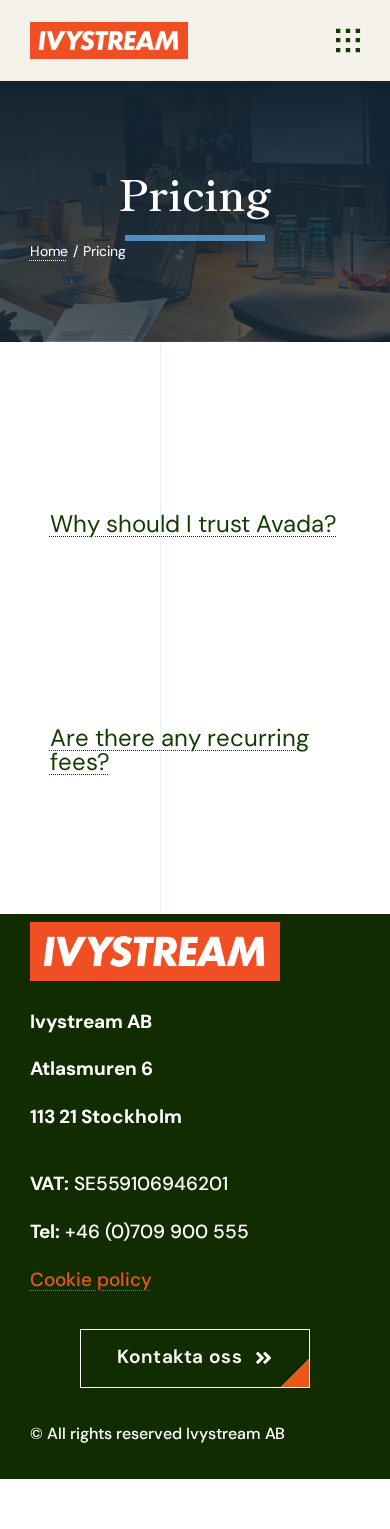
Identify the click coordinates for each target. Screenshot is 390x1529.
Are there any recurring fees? (179, 749)
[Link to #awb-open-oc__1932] (348, 41)
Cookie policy (91, 1279)
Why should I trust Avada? (193, 523)
